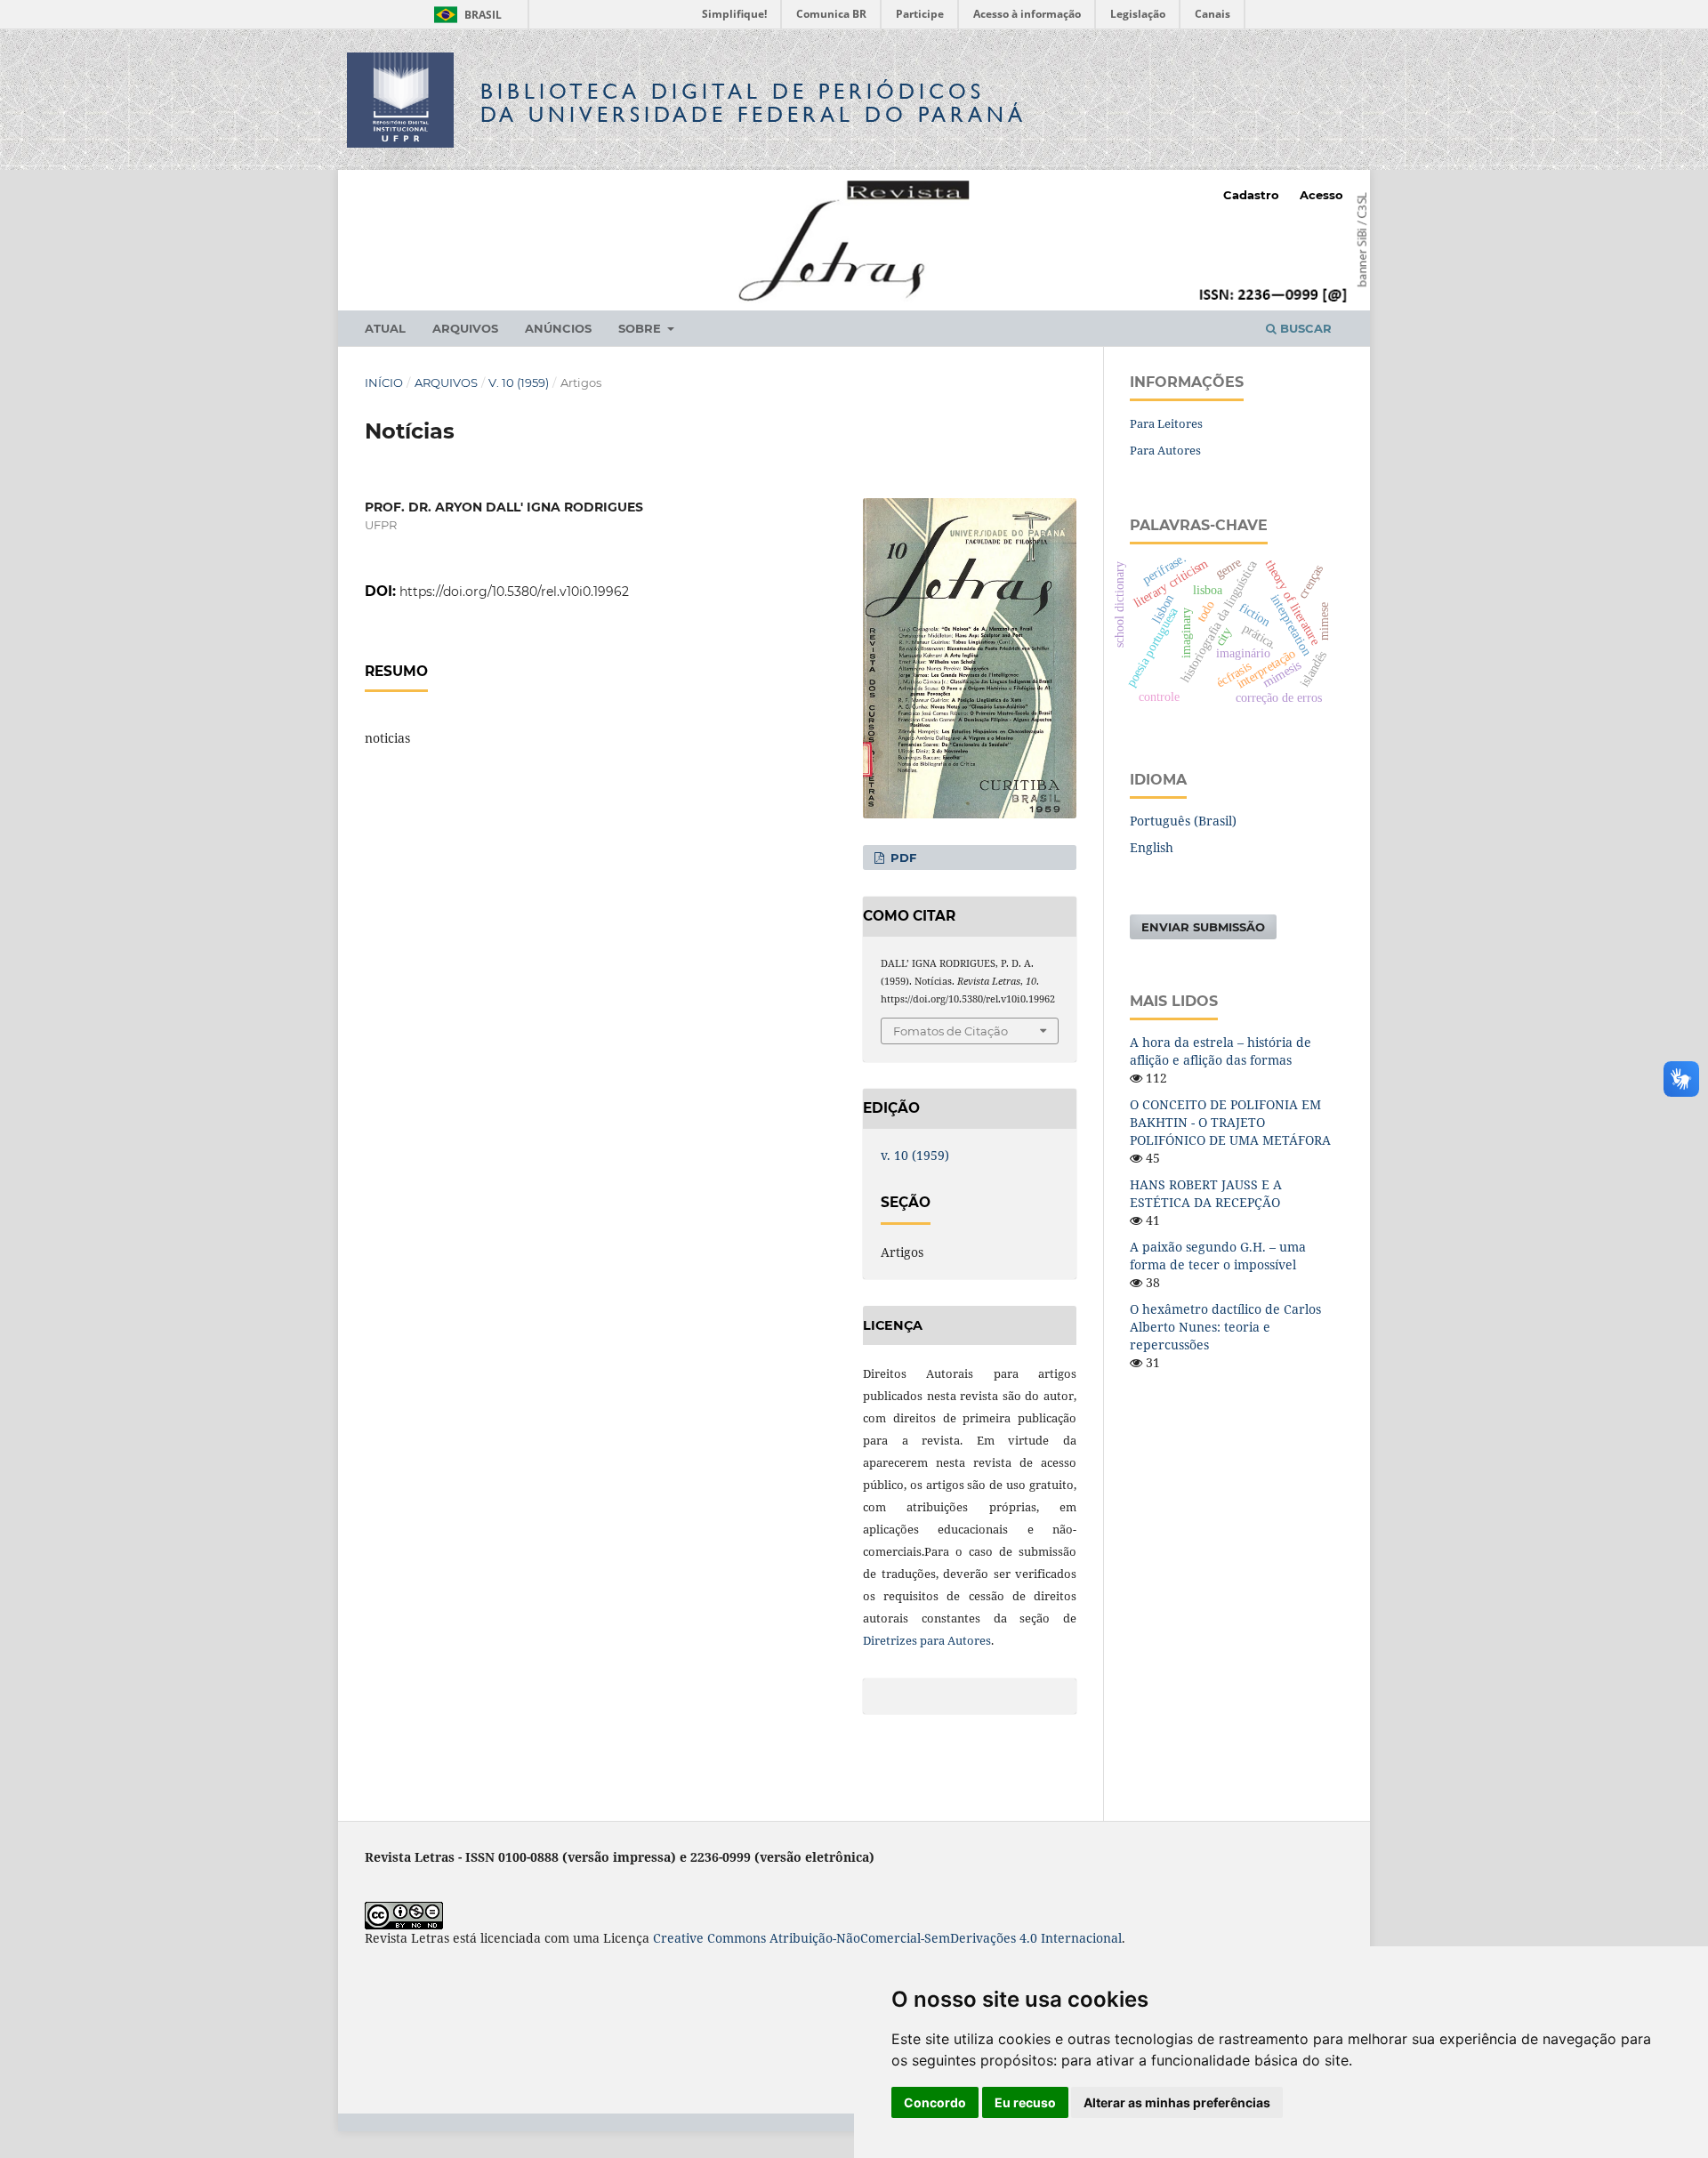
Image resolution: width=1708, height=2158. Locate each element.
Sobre (641, 328)
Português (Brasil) (1183, 821)
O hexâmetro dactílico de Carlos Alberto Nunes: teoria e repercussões (1225, 1327)
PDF (902, 858)
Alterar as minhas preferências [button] (1177, 2102)
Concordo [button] (935, 2102)
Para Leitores (1166, 423)
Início (384, 382)
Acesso (1321, 195)
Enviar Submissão (1203, 927)
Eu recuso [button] (1025, 2102)
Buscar (1304, 328)
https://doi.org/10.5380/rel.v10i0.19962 (514, 592)
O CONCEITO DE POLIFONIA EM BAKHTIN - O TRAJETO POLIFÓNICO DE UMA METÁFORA (1230, 1122)
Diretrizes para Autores (927, 1640)
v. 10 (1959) (519, 382)
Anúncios (558, 328)
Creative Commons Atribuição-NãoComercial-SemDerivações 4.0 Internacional (887, 1938)
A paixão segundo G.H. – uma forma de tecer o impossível (1218, 1256)
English (1152, 847)
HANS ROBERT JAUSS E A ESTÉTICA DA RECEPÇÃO (1206, 1193)
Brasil (465, 15)
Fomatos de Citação (951, 1031)
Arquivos (465, 328)
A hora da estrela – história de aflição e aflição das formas (1221, 1051)
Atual (385, 328)
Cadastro (1251, 195)
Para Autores (1165, 450)
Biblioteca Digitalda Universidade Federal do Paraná (753, 103)
